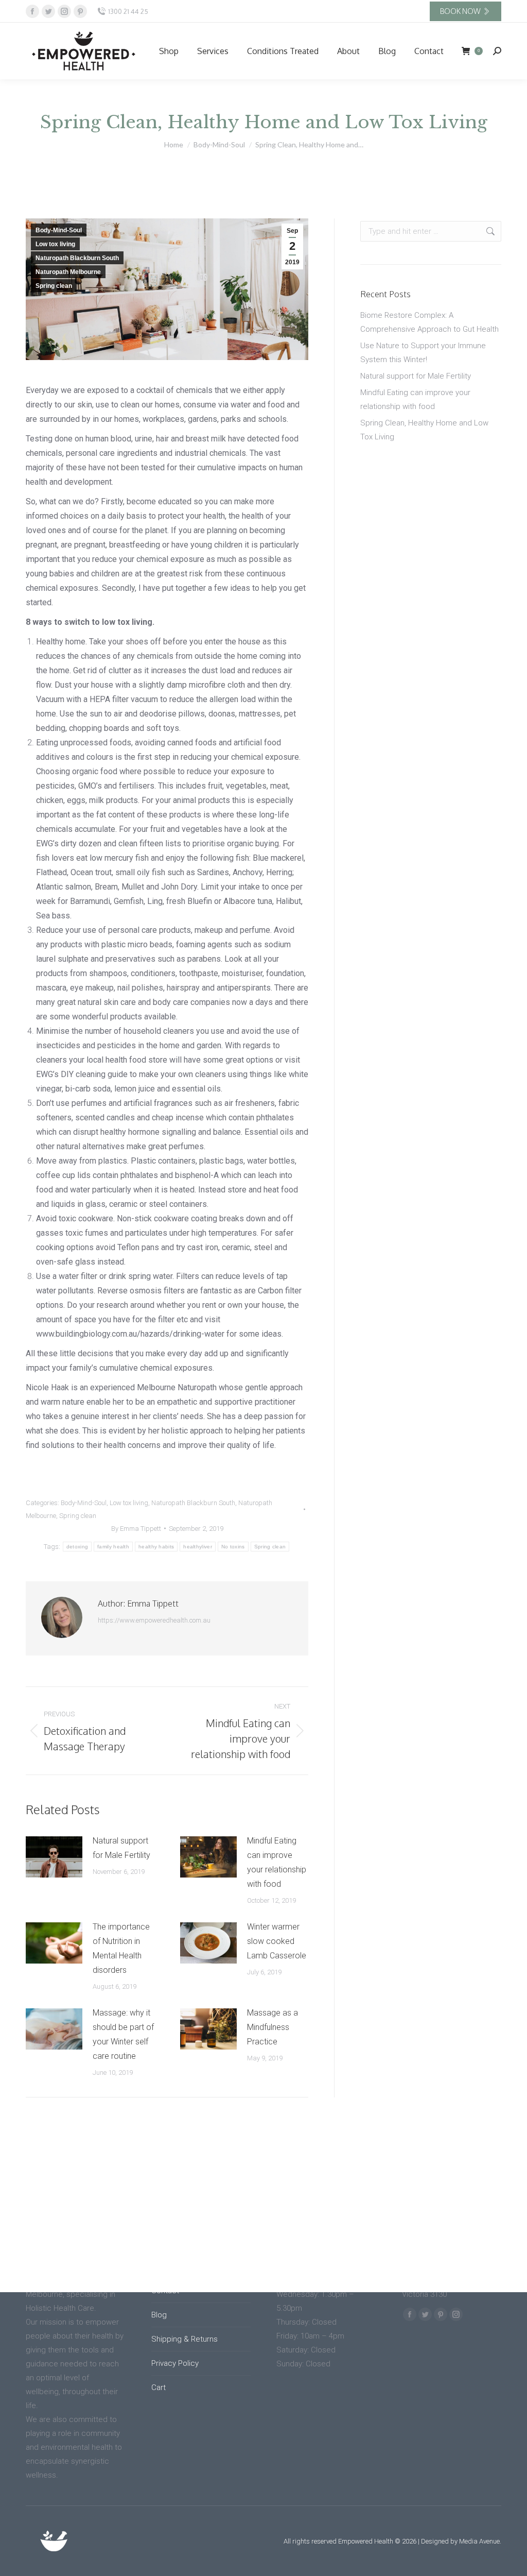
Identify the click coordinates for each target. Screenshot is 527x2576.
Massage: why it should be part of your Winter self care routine (123, 2034)
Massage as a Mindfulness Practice (273, 2027)
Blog (159, 2315)
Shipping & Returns (185, 2339)
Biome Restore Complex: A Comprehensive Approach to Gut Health (429, 322)
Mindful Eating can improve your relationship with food (277, 1862)
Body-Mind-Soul (59, 230)
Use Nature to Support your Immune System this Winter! (423, 353)
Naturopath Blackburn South (77, 258)
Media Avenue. (480, 2541)
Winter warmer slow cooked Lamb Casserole (277, 1941)
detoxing (77, 1547)
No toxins (233, 1547)
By (136, 1529)
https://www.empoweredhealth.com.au (154, 1620)
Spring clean (54, 286)
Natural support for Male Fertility (121, 1848)
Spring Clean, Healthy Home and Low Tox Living (424, 430)
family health (113, 1547)
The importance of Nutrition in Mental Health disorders (121, 1948)
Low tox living (55, 244)
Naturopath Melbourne (68, 272)
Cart (159, 2387)
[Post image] (54, 1857)
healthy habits (156, 1547)
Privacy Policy (175, 2363)
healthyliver (198, 1547)
